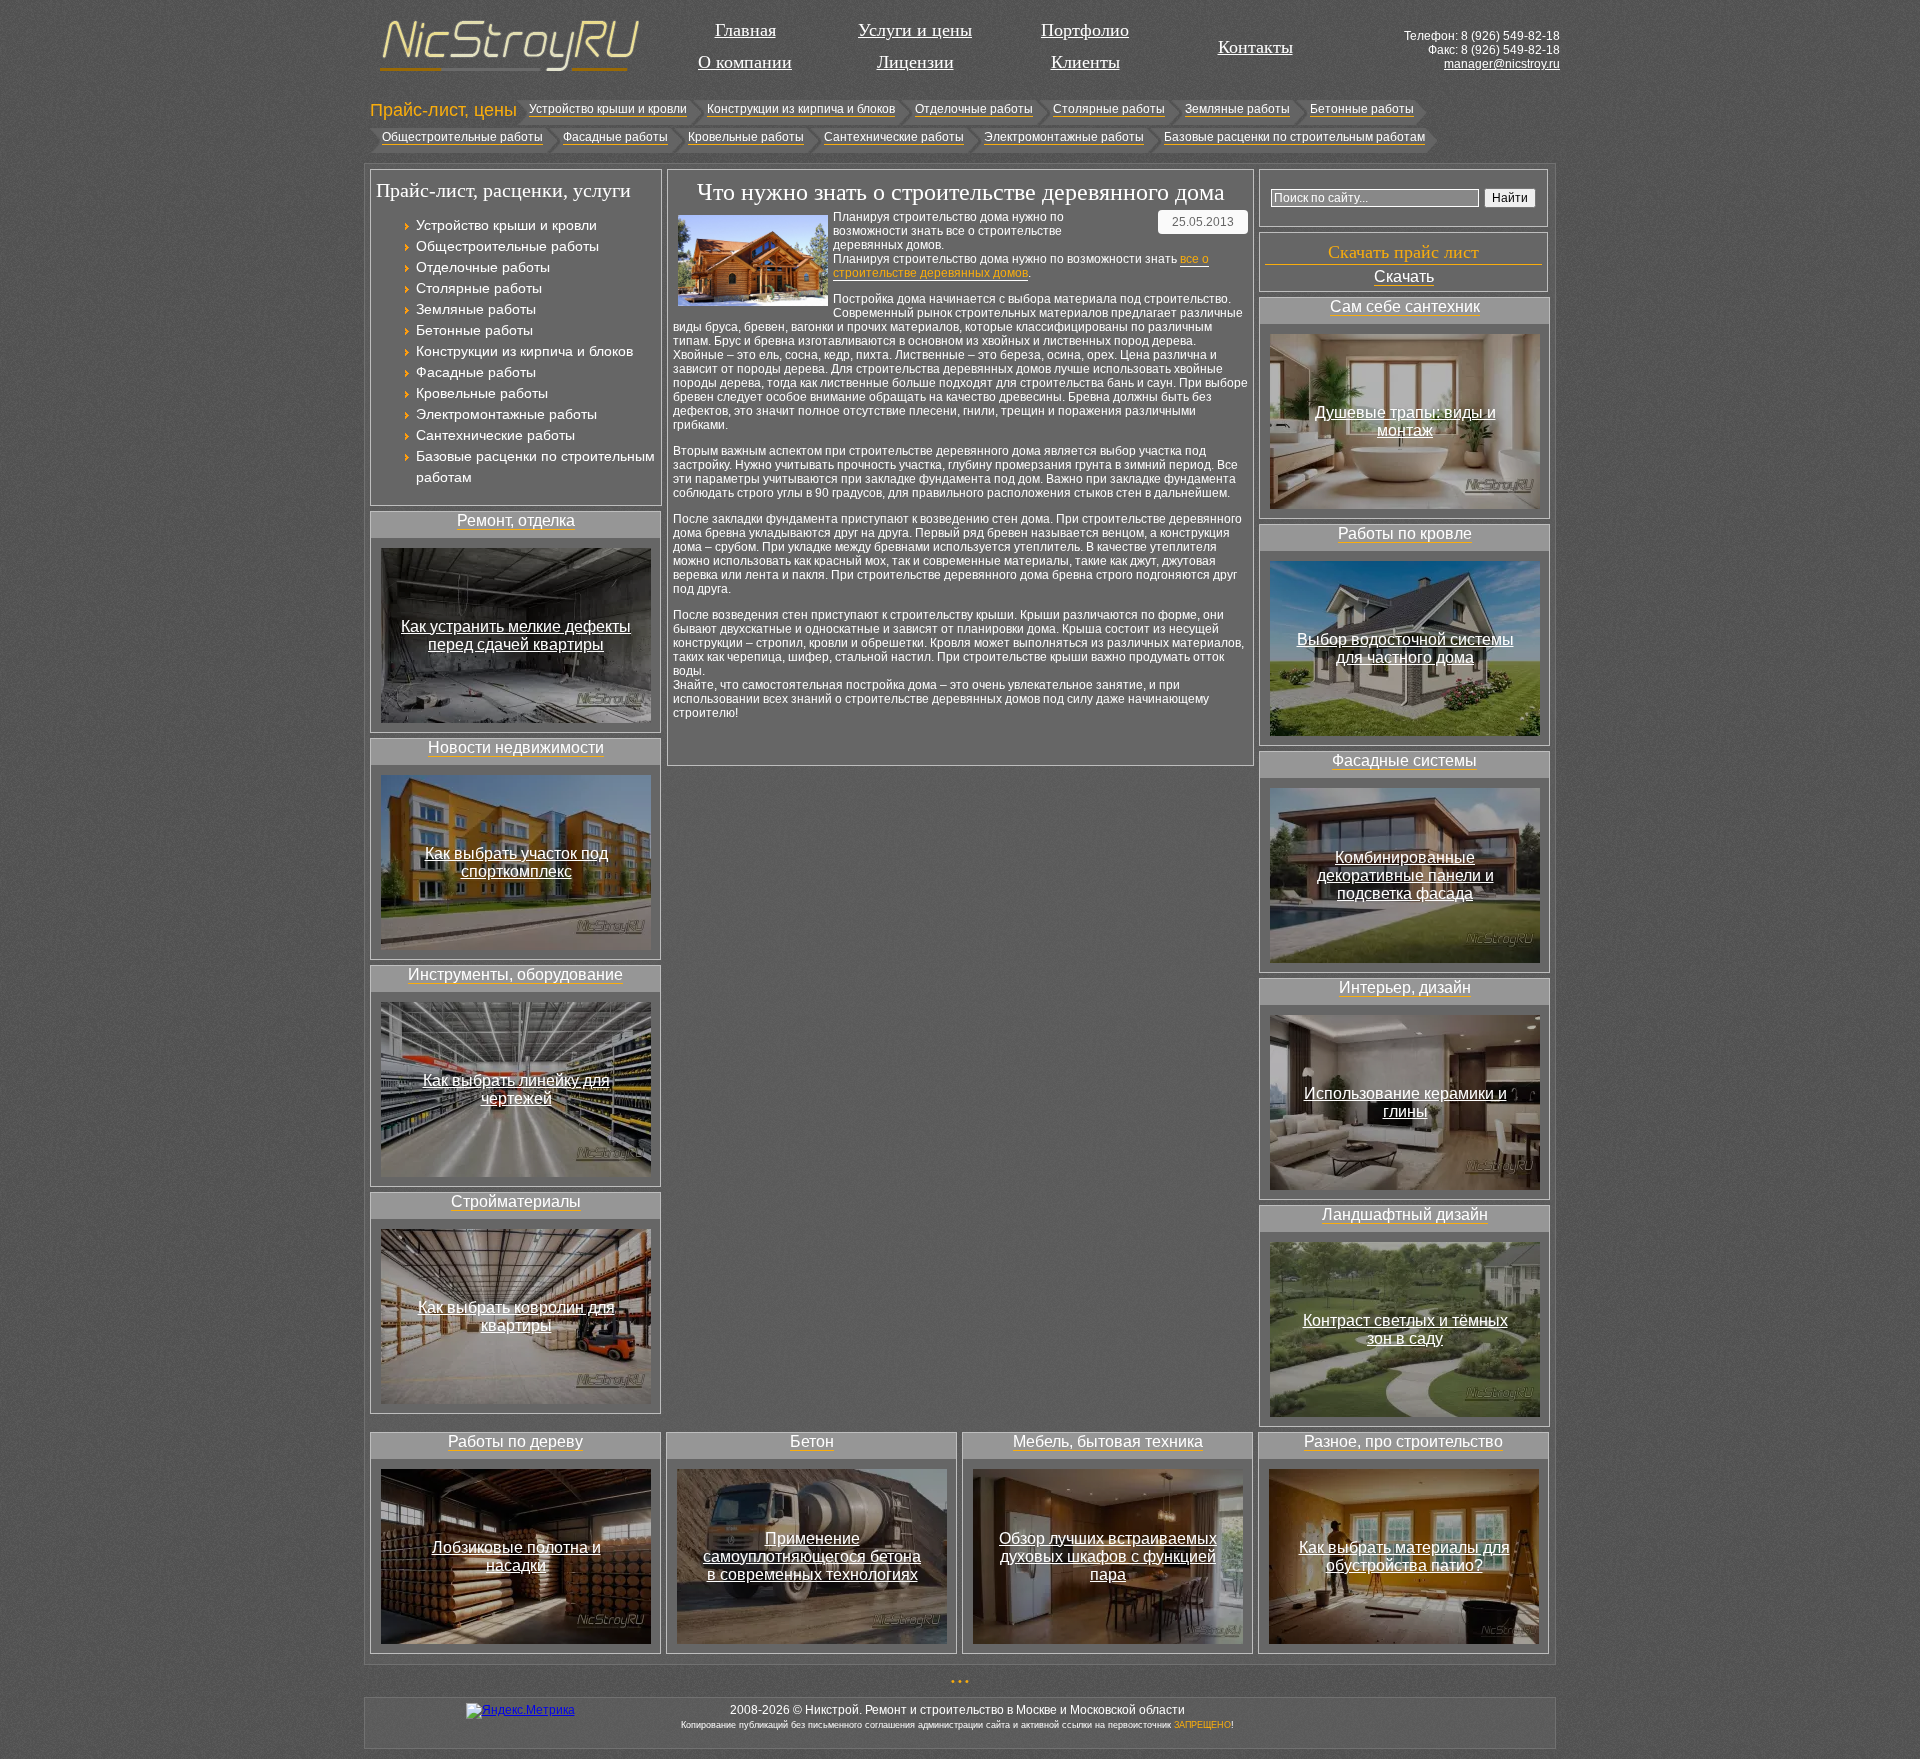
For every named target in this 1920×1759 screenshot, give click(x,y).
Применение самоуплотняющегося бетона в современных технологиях (812, 1556)
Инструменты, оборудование (515, 974)
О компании (745, 62)
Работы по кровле (1405, 533)
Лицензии (915, 62)
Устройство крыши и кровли (608, 109)
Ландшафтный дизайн (1405, 1214)
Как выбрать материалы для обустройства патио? (1404, 1556)
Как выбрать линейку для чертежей (516, 1089)
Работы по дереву (515, 1441)
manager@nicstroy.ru (1502, 64)
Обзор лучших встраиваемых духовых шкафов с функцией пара (1108, 1556)
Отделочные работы (974, 109)
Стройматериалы (516, 1201)
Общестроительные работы (462, 137)
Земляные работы (1237, 109)
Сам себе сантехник (1405, 306)
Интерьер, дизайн (1405, 987)
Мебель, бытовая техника (1108, 1441)
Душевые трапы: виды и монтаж (1405, 421)
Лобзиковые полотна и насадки (516, 1556)
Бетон (812, 1441)
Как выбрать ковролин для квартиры (516, 1316)
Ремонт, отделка (516, 520)
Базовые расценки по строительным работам (1294, 137)
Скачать (1404, 276)
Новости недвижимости (516, 747)
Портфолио (1085, 30)
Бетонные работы (1362, 109)
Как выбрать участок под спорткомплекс (516, 862)
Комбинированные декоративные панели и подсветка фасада (1405, 875)
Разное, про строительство (1403, 1441)
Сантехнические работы (894, 137)
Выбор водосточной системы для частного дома (1405, 648)
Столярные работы (1109, 109)
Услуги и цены (915, 30)
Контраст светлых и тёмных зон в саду (1405, 1329)
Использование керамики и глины (1405, 1102)
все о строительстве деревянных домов (1021, 266)
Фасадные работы (615, 137)
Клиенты (1085, 62)
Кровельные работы (746, 137)
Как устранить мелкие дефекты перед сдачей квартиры (516, 635)
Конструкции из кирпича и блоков (801, 109)
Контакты (1255, 47)
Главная (745, 30)
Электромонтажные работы (1064, 137)
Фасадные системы (1404, 760)
